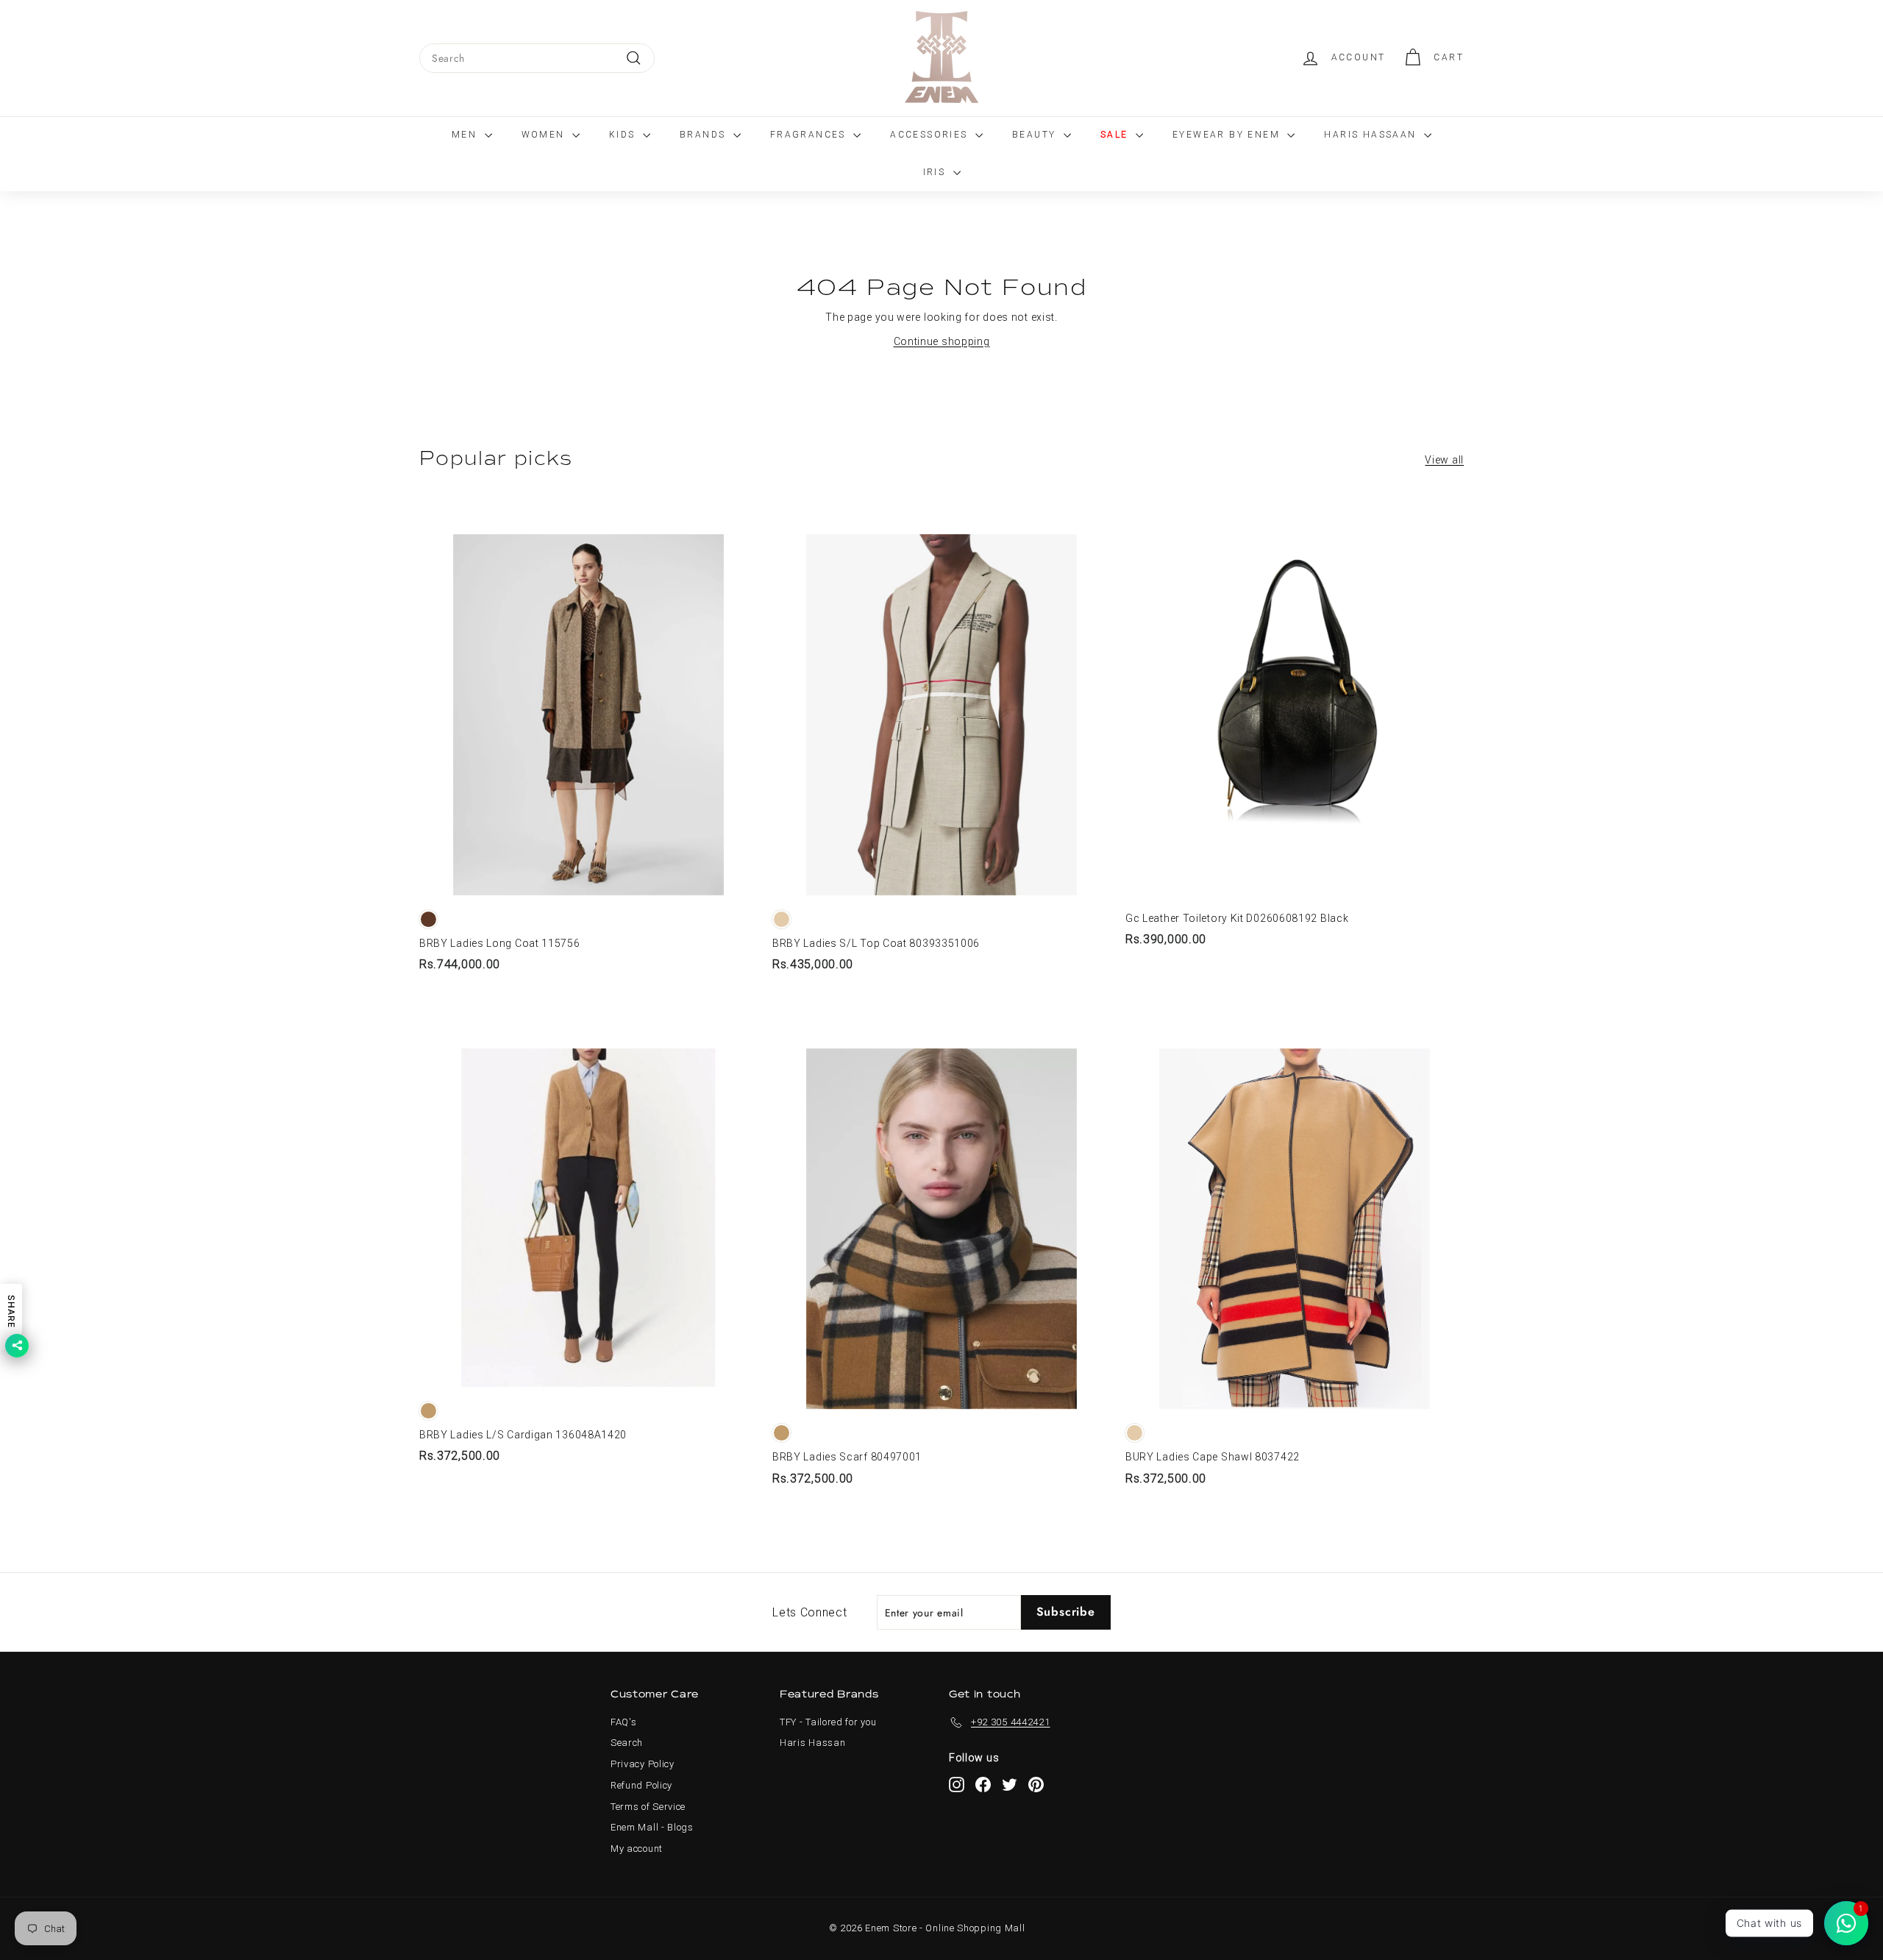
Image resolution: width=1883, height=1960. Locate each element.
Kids (624, 135)
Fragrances (810, 135)
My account (637, 1849)
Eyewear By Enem (1228, 135)
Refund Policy (641, 1785)
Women (545, 135)
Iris (936, 172)
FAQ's (624, 1722)
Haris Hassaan (1372, 135)
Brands (705, 135)
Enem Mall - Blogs (652, 1827)
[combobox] (537, 58)
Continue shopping (942, 341)
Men (466, 135)
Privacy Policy (643, 1764)
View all (1444, 460)
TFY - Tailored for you (828, 1722)
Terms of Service (648, 1807)
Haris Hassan (812, 1743)
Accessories (931, 135)
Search (627, 1743)
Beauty (1036, 135)
